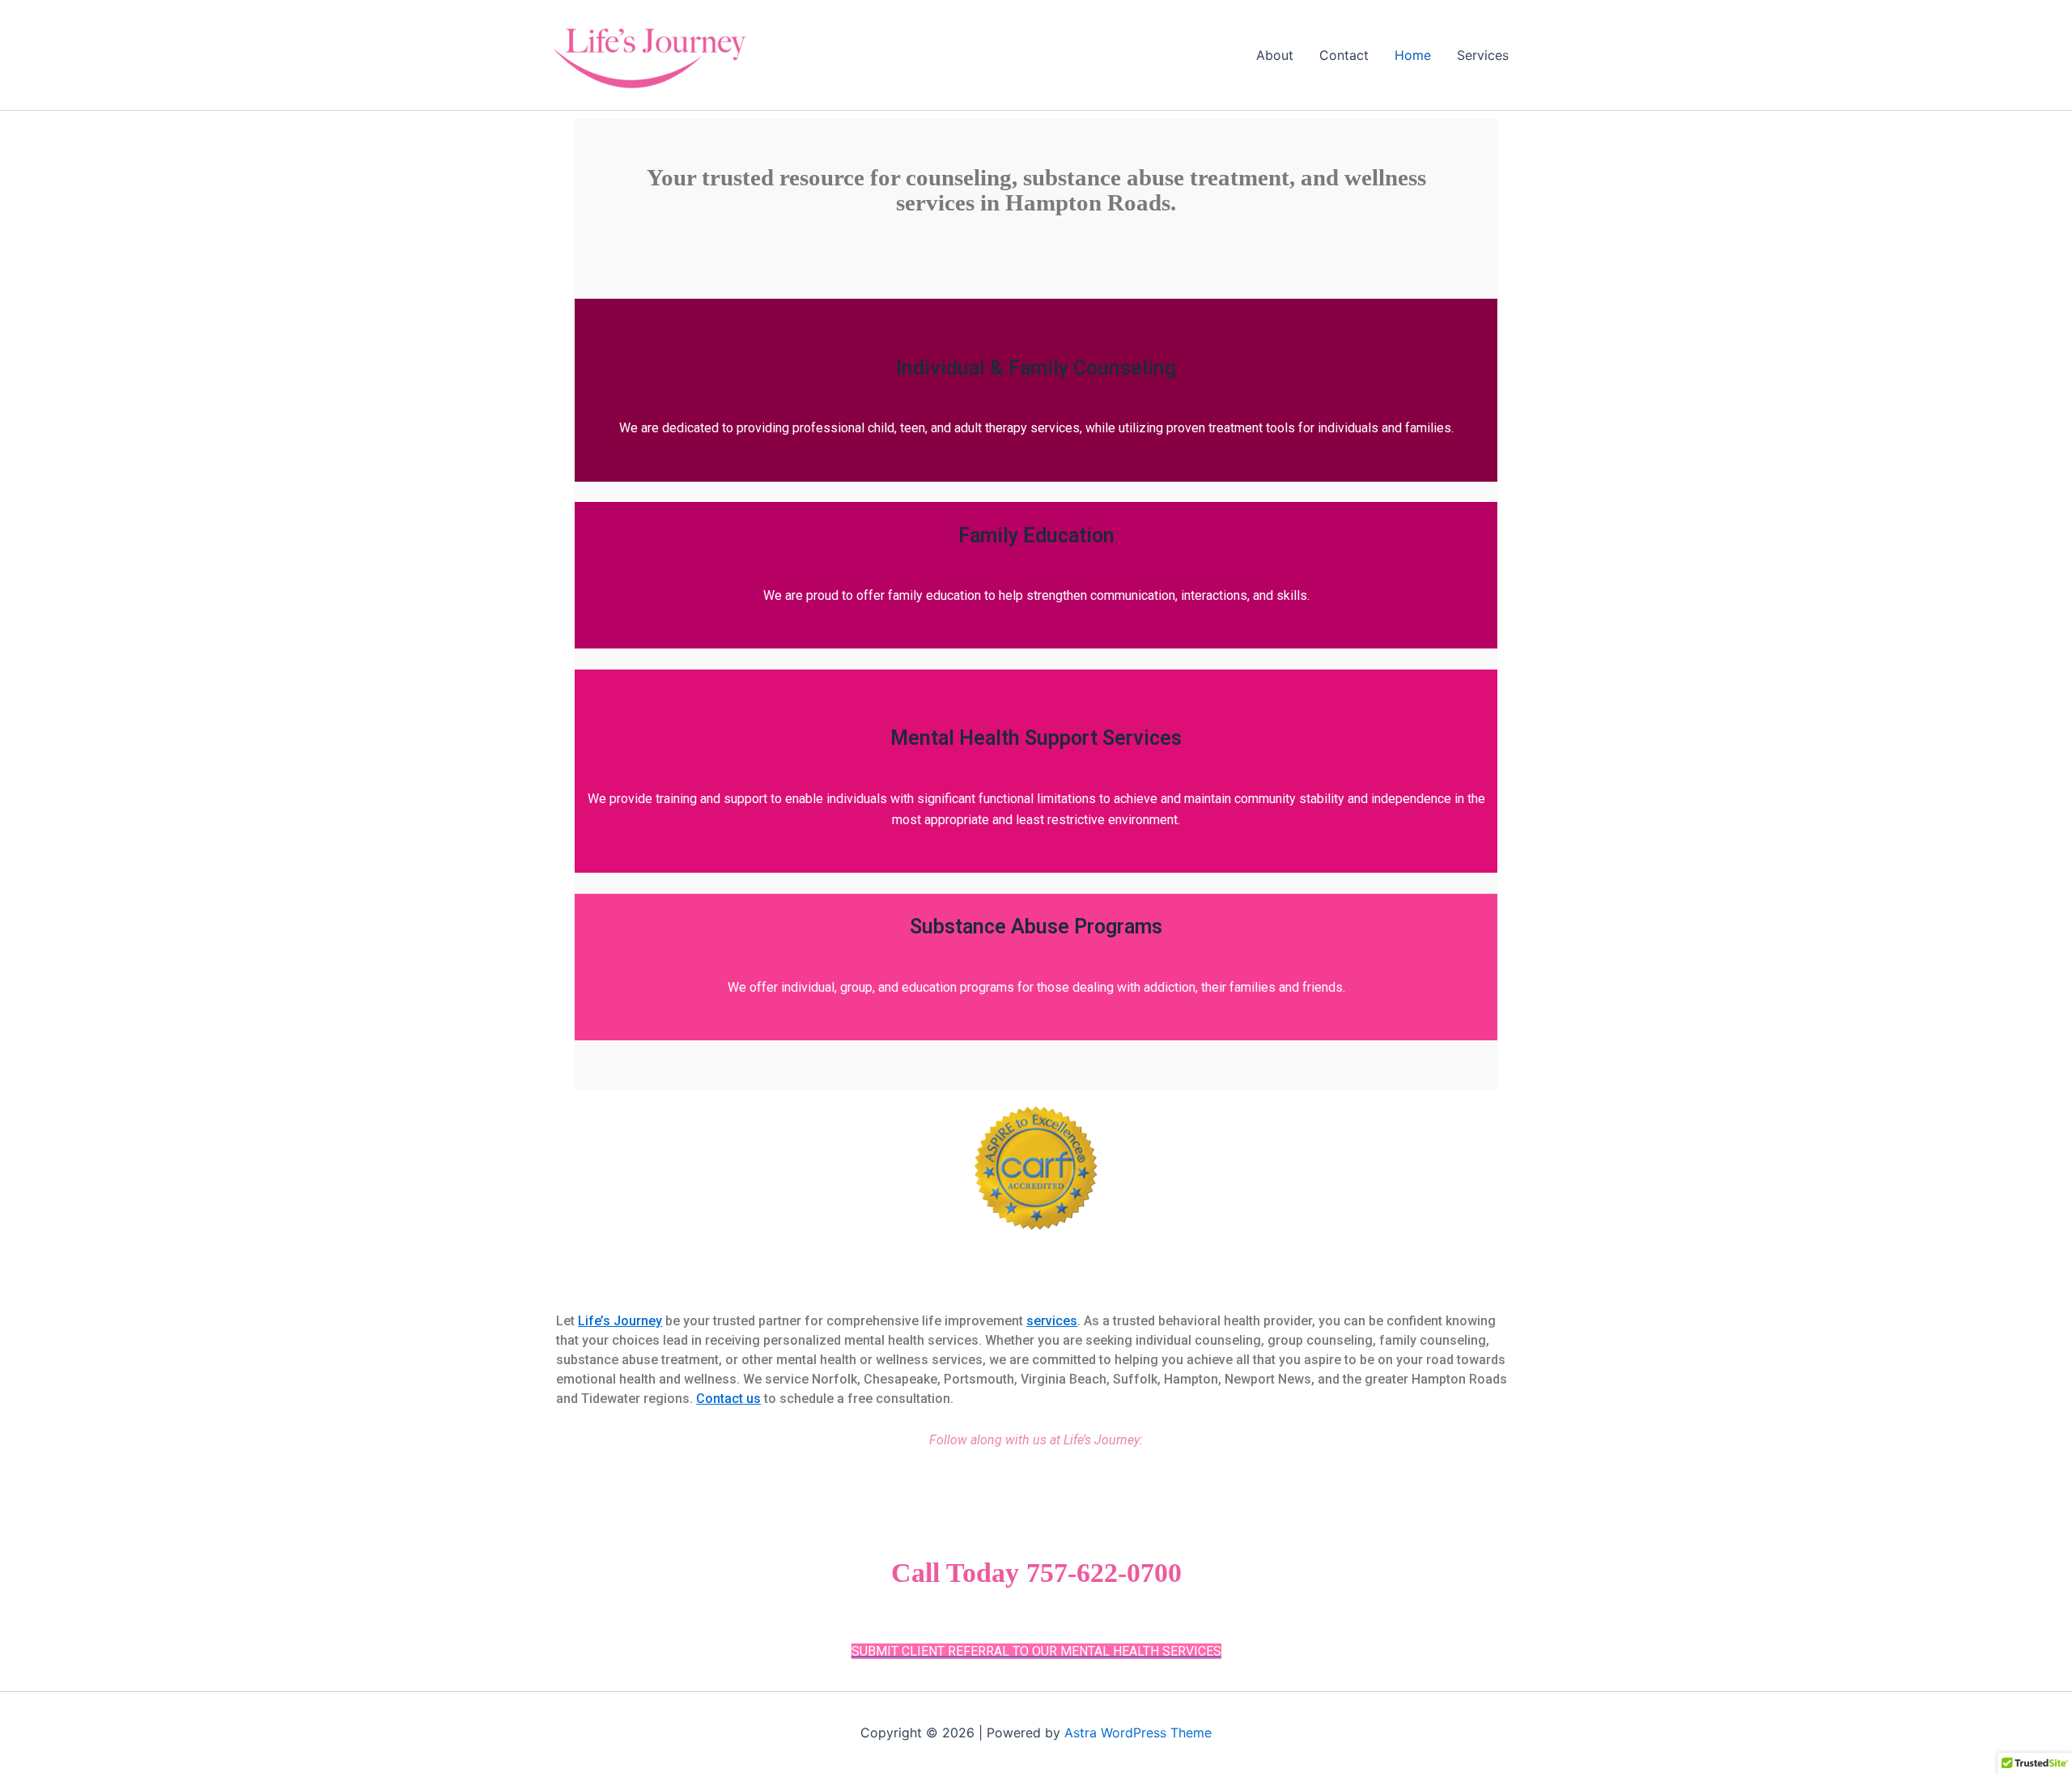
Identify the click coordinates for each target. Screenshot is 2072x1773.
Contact (1344, 55)
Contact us (728, 1399)
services (1052, 1321)
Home (1413, 55)
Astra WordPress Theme (1138, 1733)
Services (1483, 55)
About (1275, 55)
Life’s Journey (620, 1321)
